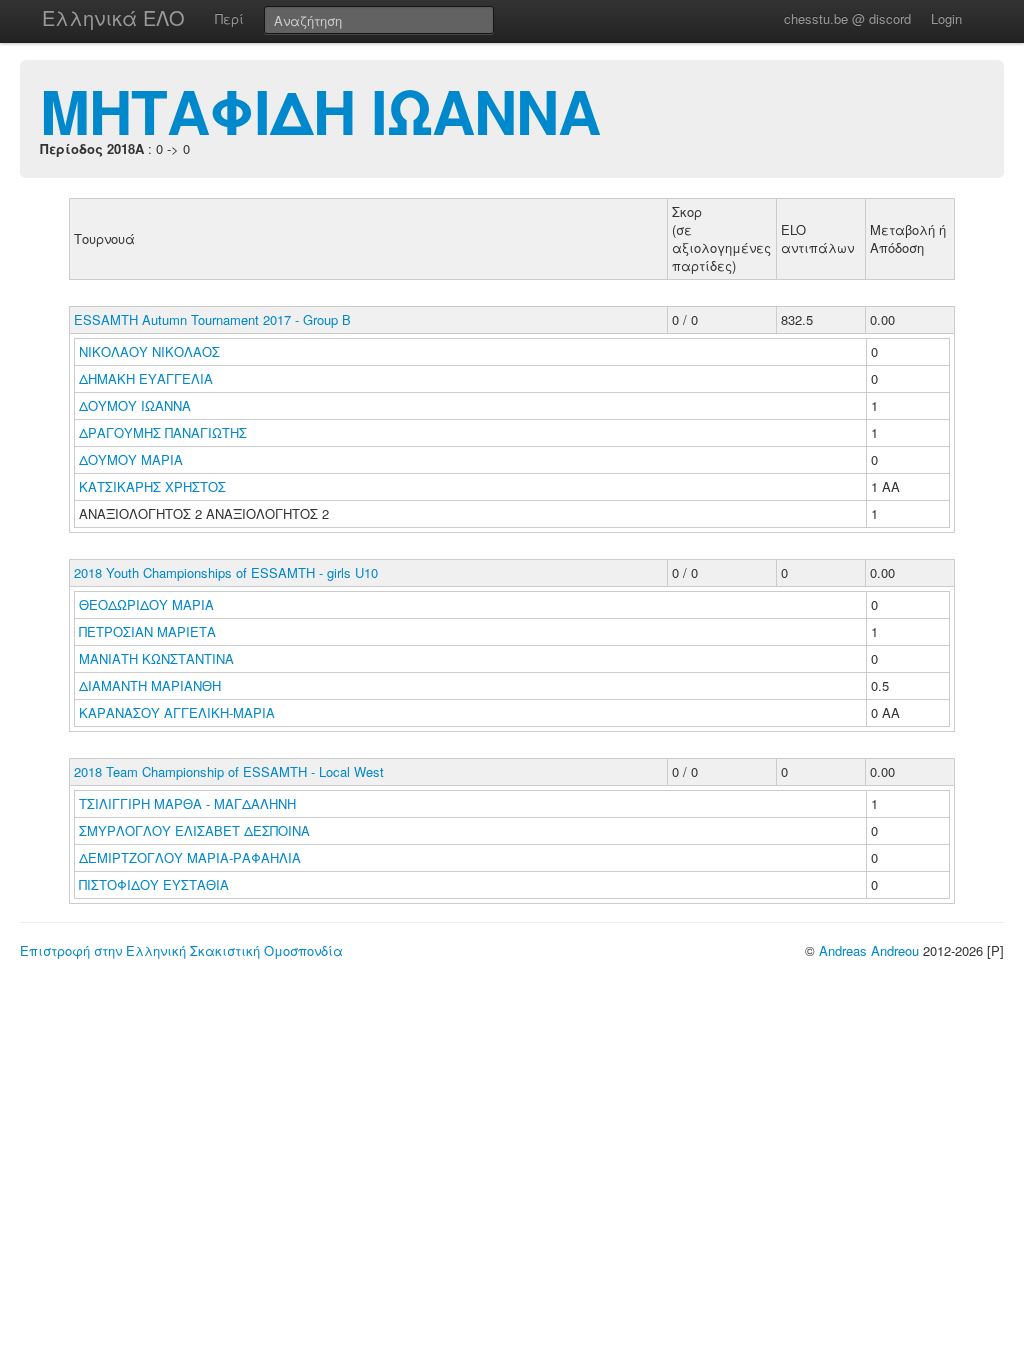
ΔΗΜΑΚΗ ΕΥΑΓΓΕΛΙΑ (148, 378)
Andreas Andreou (869, 950)
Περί (229, 18)
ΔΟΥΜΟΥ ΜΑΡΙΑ (133, 459)
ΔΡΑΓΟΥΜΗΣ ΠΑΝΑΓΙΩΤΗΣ (165, 432)
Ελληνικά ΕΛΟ (113, 17)
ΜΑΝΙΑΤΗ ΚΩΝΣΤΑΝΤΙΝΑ (158, 658)
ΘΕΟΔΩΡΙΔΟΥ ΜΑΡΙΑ (148, 604)
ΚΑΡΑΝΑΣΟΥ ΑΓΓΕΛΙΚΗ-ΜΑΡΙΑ (179, 712)
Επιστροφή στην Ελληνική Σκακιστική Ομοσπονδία (181, 950)
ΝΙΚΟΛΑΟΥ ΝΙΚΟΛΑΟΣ (151, 351)
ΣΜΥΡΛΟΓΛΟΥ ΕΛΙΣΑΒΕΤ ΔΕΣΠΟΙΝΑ (196, 830)
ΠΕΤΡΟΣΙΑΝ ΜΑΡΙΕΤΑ (149, 631)
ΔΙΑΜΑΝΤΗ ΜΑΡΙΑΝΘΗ (152, 685)
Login (946, 18)
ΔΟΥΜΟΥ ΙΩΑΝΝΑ (137, 405)
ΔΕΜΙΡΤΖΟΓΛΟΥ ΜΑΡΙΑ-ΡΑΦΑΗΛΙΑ (192, 857)
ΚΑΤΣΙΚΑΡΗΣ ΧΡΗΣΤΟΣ (154, 486)
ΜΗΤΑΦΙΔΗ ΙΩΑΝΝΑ (320, 110)
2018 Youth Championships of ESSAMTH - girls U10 (226, 572)
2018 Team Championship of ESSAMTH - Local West (229, 771)
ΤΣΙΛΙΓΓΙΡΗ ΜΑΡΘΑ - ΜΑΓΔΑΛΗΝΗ (189, 803)
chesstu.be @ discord (847, 18)
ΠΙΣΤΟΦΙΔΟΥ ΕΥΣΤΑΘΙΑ (156, 884)
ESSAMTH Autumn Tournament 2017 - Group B (212, 319)
